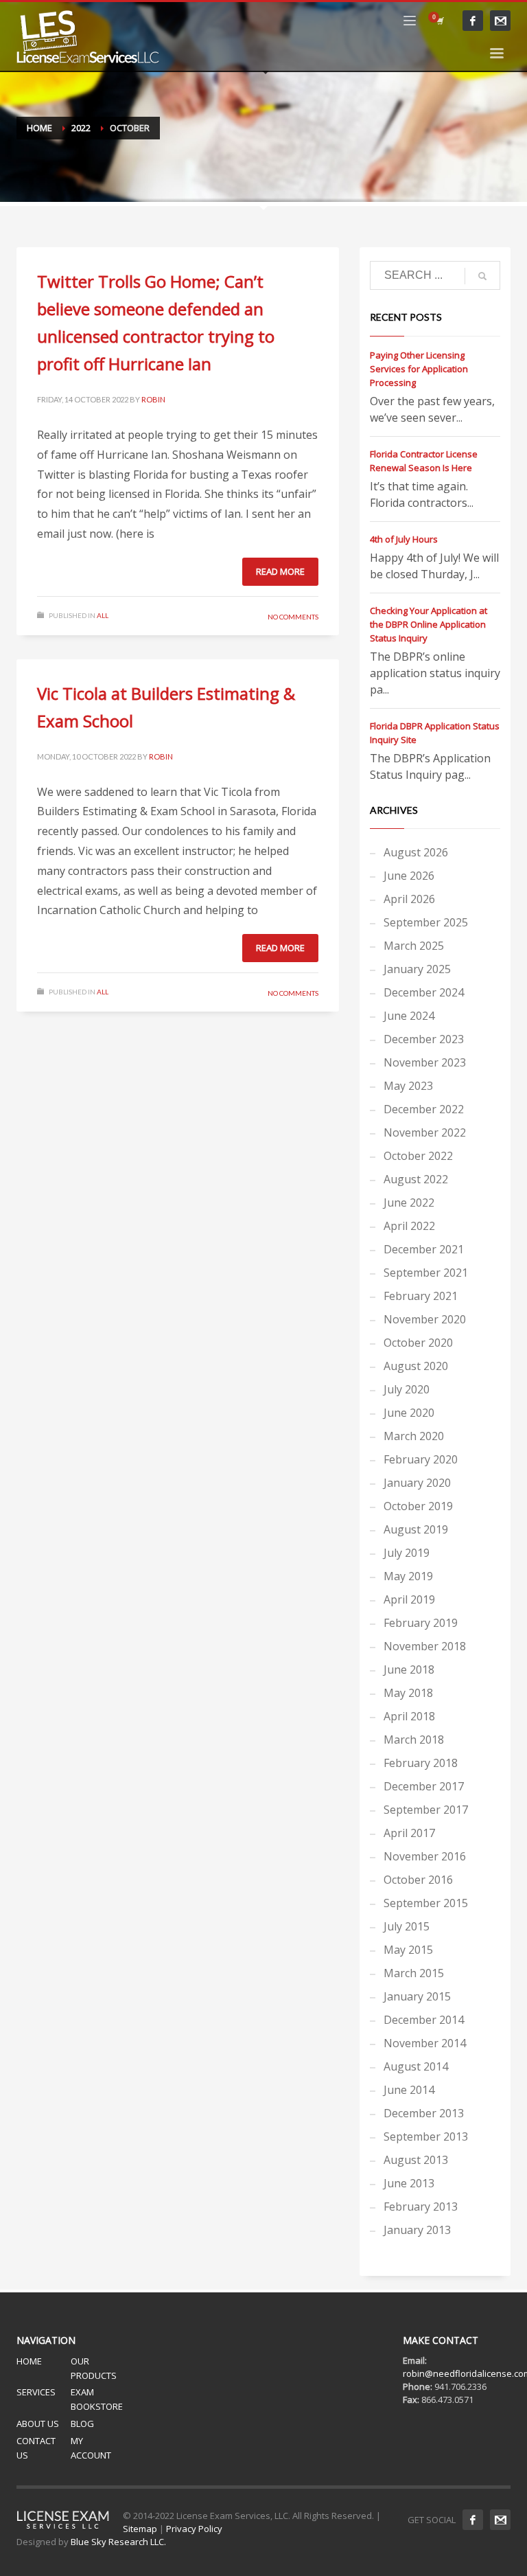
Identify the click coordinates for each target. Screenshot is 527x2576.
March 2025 (414, 946)
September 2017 (426, 1810)
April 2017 (409, 1833)
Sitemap (140, 2529)
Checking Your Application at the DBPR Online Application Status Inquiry (429, 624)
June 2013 (409, 2183)
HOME (29, 2361)
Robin (153, 399)
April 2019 (409, 1599)
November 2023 (425, 1062)
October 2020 (418, 1343)
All (103, 615)
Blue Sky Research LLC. (118, 2542)
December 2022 (424, 1109)
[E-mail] (500, 21)
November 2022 (425, 1132)
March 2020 (414, 1436)
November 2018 (425, 1646)
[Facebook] (473, 21)
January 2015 (417, 1996)
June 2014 (409, 2090)
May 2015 (408, 1950)
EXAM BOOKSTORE (97, 2399)
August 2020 (416, 1366)
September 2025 (426, 922)
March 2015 (414, 1973)
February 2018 (421, 1763)
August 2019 (416, 1529)
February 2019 (421, 1623)
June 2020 (409, 1413)
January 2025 (417, 969)
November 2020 (425, 1319)
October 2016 (418, 1880)
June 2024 (409, 1016)
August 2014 (416, 2066)
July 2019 (407, 1553)
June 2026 (409, 876)
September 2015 (426, 1903)
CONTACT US (36, 2448)
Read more (280, 571)
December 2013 (424, 2113)
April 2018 (409, 1716)
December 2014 (424, 2020)
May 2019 (408, 1576)
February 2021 (421, 1296)
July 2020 (407, 1389)
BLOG (82, 2424)
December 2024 (424, 992)
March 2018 (414, 1740)
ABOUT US (38, 2424)
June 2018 (409, 1669)
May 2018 (408, 1693)
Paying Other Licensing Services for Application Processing (419, 369)
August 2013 (416, 2160)
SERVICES (36, 2392)
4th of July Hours (404, 539)
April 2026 (409, 899)
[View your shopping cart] (439, 21)
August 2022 (416, 1179)
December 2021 (424, 1249)
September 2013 (426, 2136)
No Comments (293, 617)
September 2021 (426, 1273)
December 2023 (424, 1039)
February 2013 (421, 2207)
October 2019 (418, 1506)
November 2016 (425, 1856)
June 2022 (409, 1202)
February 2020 (421, 1459)
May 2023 (408, 1086)
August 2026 (416, 852)
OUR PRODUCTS (94, 2368)
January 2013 (417, 2230)
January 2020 (417, 1483)
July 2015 (407, 1926)
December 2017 (424, 1786)
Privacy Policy (194, 2529)
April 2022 (409, 1226)
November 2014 (425, 2043)
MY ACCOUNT (91, 2448)
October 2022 (418, 1156)
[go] (482, 276)
